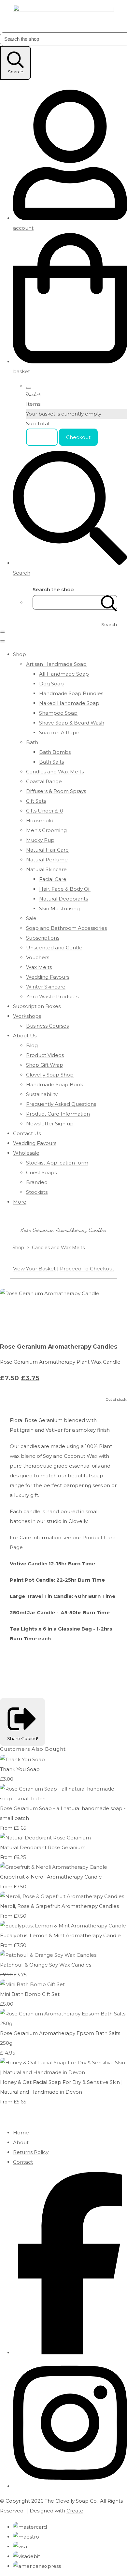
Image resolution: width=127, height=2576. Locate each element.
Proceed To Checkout (87, 1269)
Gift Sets (36, 801)
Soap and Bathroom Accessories (66, 928)
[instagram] (70, 2486)
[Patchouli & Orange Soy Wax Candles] (48, 1955)
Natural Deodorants (63, 899)
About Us (25, 1036)
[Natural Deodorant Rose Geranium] (45, 1838)
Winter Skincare (46, 987)
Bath (32, 742)
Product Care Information (58, 1114)
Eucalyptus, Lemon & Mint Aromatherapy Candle (60, 1935)
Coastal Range (44, 781)
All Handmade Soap (64, 674)
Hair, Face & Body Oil (65, 889)
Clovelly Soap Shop (50, 1075)
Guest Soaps (41, 1172)
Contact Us (27, 1133)
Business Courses (47, 1026)
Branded (37, 1182)
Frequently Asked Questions (61, 1104)
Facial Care (53, 879)
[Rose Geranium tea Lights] (58, 1313)
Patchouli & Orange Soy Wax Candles (46, 1965)
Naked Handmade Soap (69, 703)
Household (40, 820)
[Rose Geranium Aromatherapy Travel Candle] (34, 1313)
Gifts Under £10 (45, 811)
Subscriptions (43, 938)
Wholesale (26, 1153)
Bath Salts (51, 762)
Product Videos (45, 1055)
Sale (31, 918)
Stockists (37, 1192)
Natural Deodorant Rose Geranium (43, 1847)
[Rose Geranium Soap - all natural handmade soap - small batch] (63, 1799)
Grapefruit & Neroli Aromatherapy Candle (51, 1877)
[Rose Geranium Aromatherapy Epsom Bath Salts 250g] (63, 2023)
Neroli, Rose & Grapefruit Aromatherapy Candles (59, 1906)
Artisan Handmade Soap (56, 664)
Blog (32, 1045)
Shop (20, 654)
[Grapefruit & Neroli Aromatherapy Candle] (54, 1867)
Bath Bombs (55, 752)
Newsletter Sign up (50, 1124)
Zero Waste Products (52, 996)
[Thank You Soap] (22, 1759)
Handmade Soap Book (55, 1084)
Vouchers (38, 957)
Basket (42, 437)
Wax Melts (39, 967)
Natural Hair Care (47, 850)
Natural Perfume (47, 860)
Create (75, 2511)
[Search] (109, 602)
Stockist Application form (57, 1163)
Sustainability (42, 1094)
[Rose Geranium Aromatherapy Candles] (106, 1313)
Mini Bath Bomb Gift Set (30, 1994)
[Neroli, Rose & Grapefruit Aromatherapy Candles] (62, 1896)
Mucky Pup (40, 840)
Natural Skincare (46, 869)
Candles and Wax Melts (55, 772)
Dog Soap (51, 684)
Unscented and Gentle (54, 948)
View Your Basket (34, 1269)
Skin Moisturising (59, 908)
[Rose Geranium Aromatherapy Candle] (10, 1313)
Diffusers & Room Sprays (56, 791)
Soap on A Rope (59, 732)
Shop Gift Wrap (45, 1065)
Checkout (78, 437)
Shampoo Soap (58, 713)
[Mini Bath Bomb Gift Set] (32, 1984)
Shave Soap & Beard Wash (72, 723)
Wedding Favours (48, 977)
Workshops (27, 1016)
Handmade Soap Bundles (71, 693)
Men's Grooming (46, 830)
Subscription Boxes (37, 1006)
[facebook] (70, 2353)
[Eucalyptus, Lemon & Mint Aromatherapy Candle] (63, 1926)
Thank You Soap (20, 1769)
